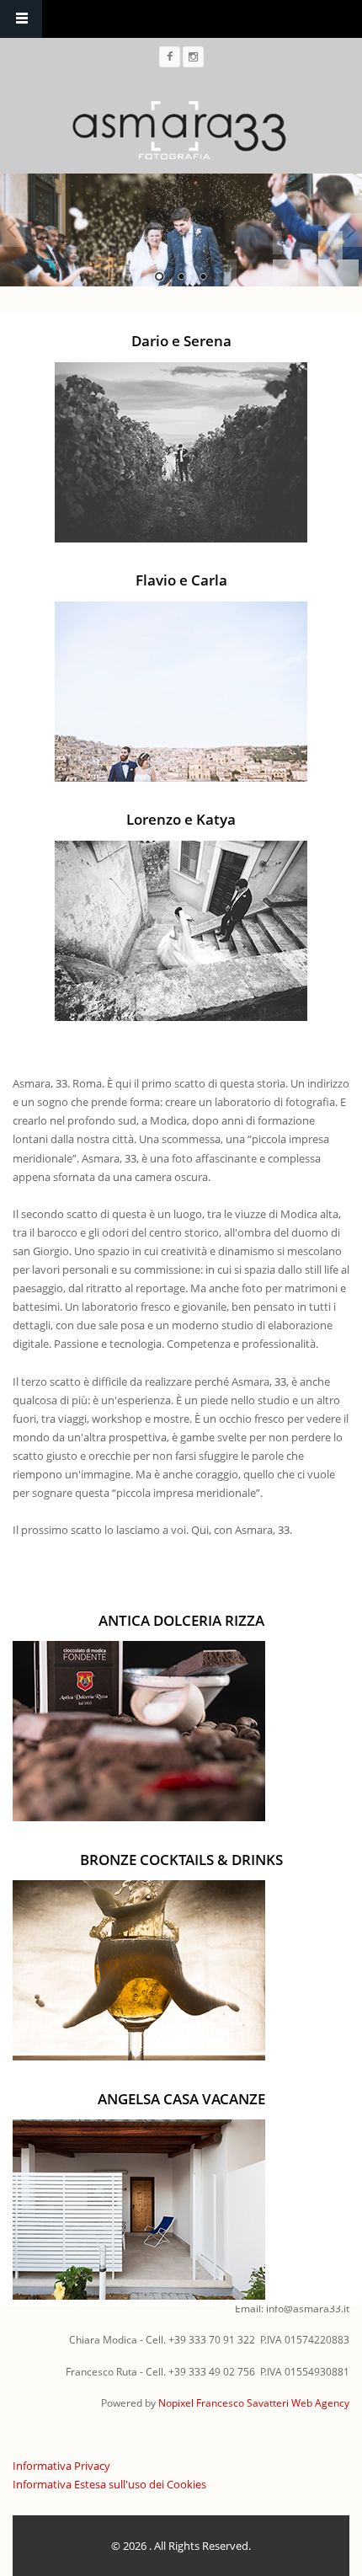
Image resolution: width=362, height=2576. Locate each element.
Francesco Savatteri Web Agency (273, 2403)
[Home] (179, 129)
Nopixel (176, 2403)
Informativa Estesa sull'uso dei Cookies (109, 2484)
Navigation (21, 19)
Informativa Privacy (61, 2466)
